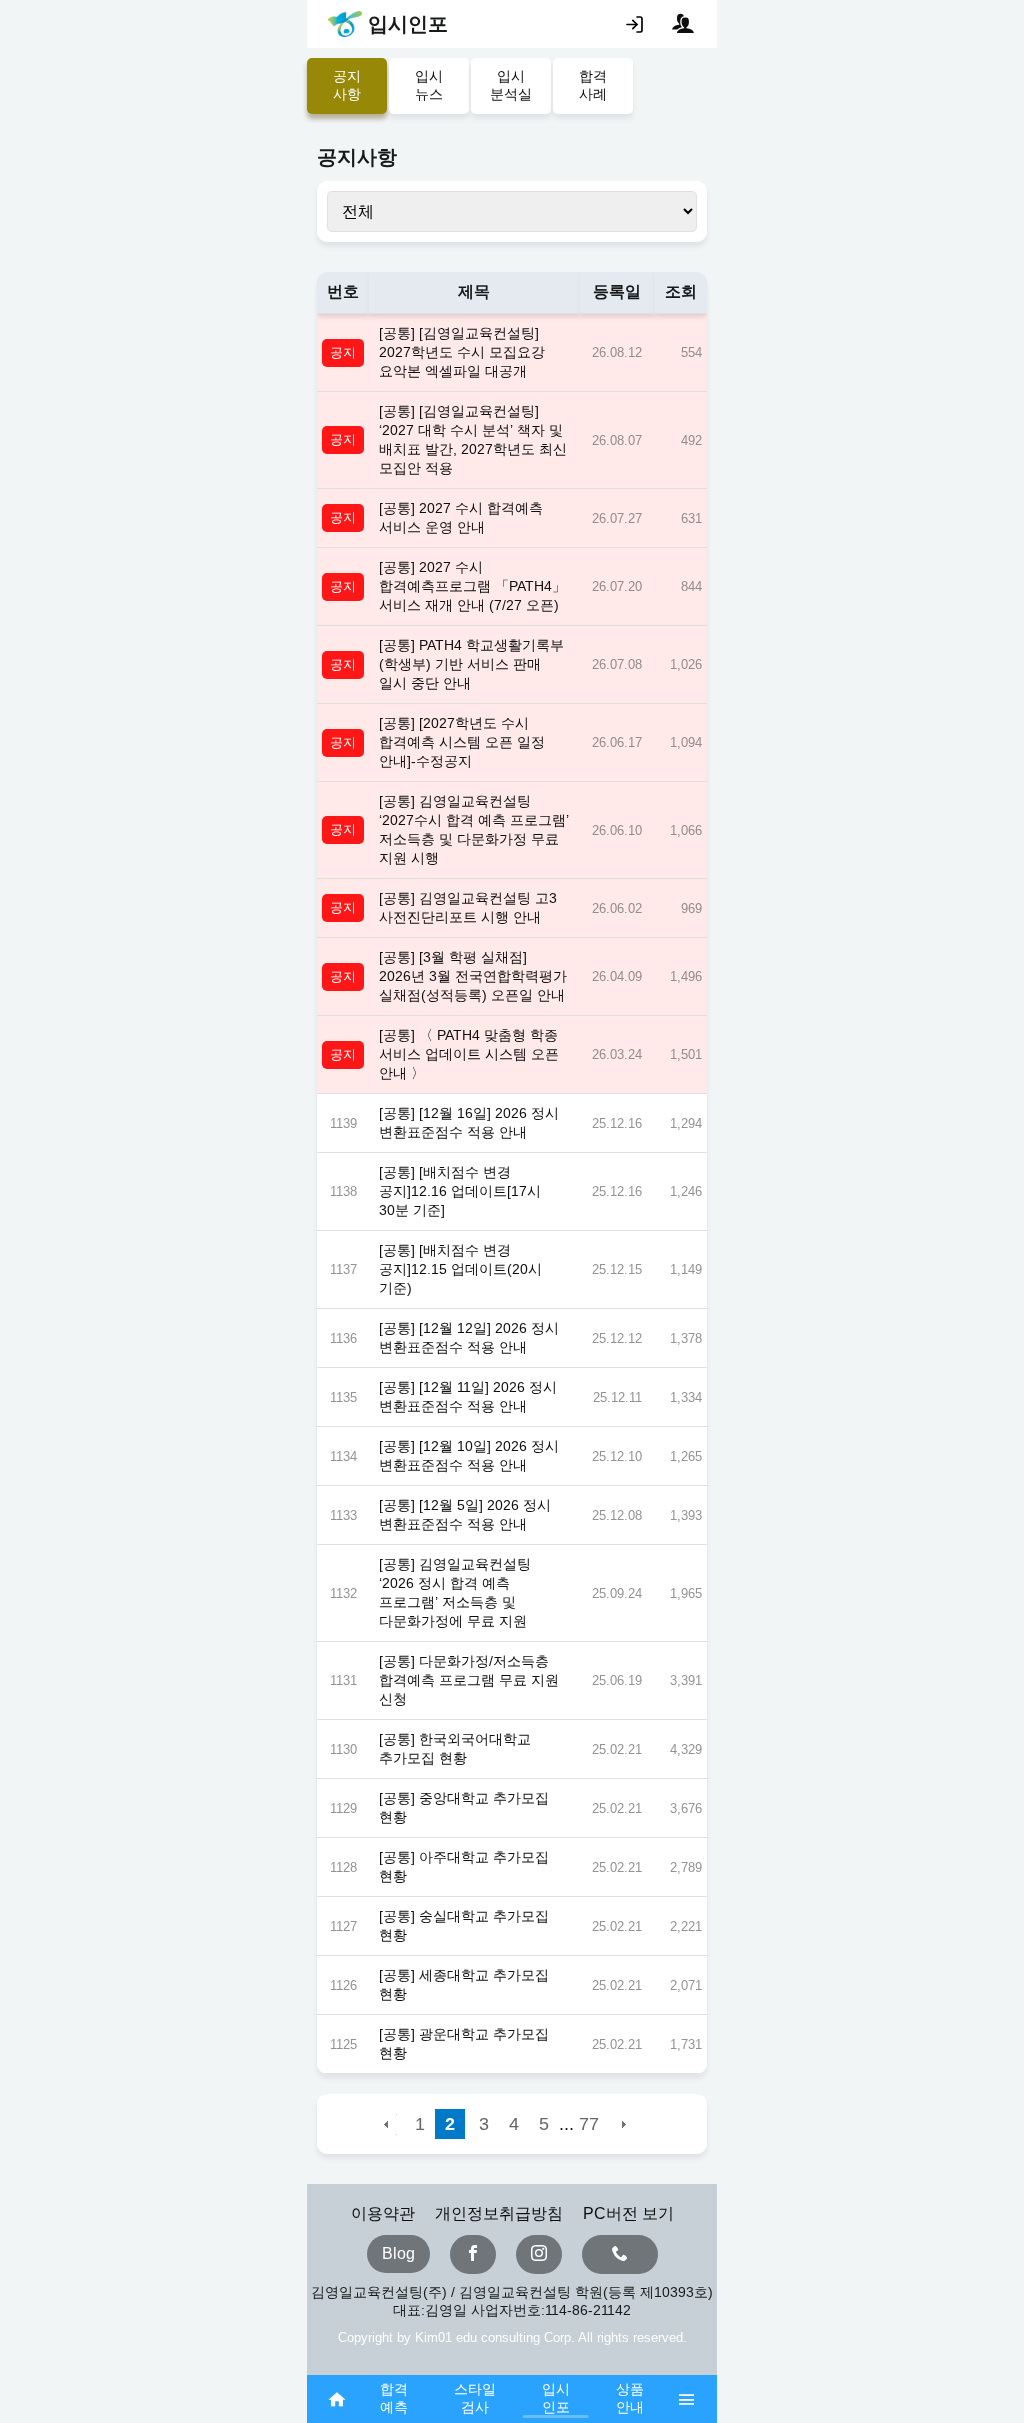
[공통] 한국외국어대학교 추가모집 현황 (455, 1748)
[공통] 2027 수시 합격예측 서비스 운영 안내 (461, 517)
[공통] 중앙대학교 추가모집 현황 (464, 1807)
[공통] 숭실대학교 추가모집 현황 (464, 1925)
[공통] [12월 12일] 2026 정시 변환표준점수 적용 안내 (469, 1337)
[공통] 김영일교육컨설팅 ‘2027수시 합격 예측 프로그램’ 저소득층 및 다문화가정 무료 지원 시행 (474, 829)
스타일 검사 (475, 2398)
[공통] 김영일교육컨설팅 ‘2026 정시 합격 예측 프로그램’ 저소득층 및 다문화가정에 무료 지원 (455, 1592)
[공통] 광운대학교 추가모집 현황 (464, 2043)
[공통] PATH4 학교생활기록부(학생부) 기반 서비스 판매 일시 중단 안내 (471, 664)
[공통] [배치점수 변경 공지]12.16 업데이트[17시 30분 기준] (460, 1191)
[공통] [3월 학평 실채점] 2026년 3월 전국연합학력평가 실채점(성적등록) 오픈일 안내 (473, 976)
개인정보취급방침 (499, 2213)
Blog (398, 2253)
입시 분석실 (511, 85)
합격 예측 (394, 2398)
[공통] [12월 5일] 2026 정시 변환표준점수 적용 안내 (465, 1514)
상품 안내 (630, 2398)
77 (589, 2124)
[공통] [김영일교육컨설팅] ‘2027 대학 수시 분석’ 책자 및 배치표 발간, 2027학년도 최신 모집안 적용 (473, 439)
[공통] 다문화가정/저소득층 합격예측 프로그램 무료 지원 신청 (469, 1680)
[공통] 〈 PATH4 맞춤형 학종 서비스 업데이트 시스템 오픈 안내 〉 (469, 1054)
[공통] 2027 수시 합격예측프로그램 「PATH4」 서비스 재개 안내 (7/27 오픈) (472, 586)
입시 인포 (556, 2398)
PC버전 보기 (628, 2213)
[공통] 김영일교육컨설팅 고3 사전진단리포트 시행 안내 (468, 907)
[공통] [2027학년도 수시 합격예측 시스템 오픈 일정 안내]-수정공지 (462, 742)
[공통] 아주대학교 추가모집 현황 (464, 1866)
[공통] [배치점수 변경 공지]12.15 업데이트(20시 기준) (460, 1269)
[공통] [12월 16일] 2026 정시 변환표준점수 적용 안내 (469, 1122)
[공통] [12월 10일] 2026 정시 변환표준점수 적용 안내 (469, 1455)
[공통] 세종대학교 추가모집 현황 (464, 1984)
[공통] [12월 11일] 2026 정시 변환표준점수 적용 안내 (468, 1396)
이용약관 (383, 2213)
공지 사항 (347, 85)
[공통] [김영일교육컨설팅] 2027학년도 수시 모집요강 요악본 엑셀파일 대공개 (462, 352)
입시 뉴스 (429, 85)
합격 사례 (593, 85)
